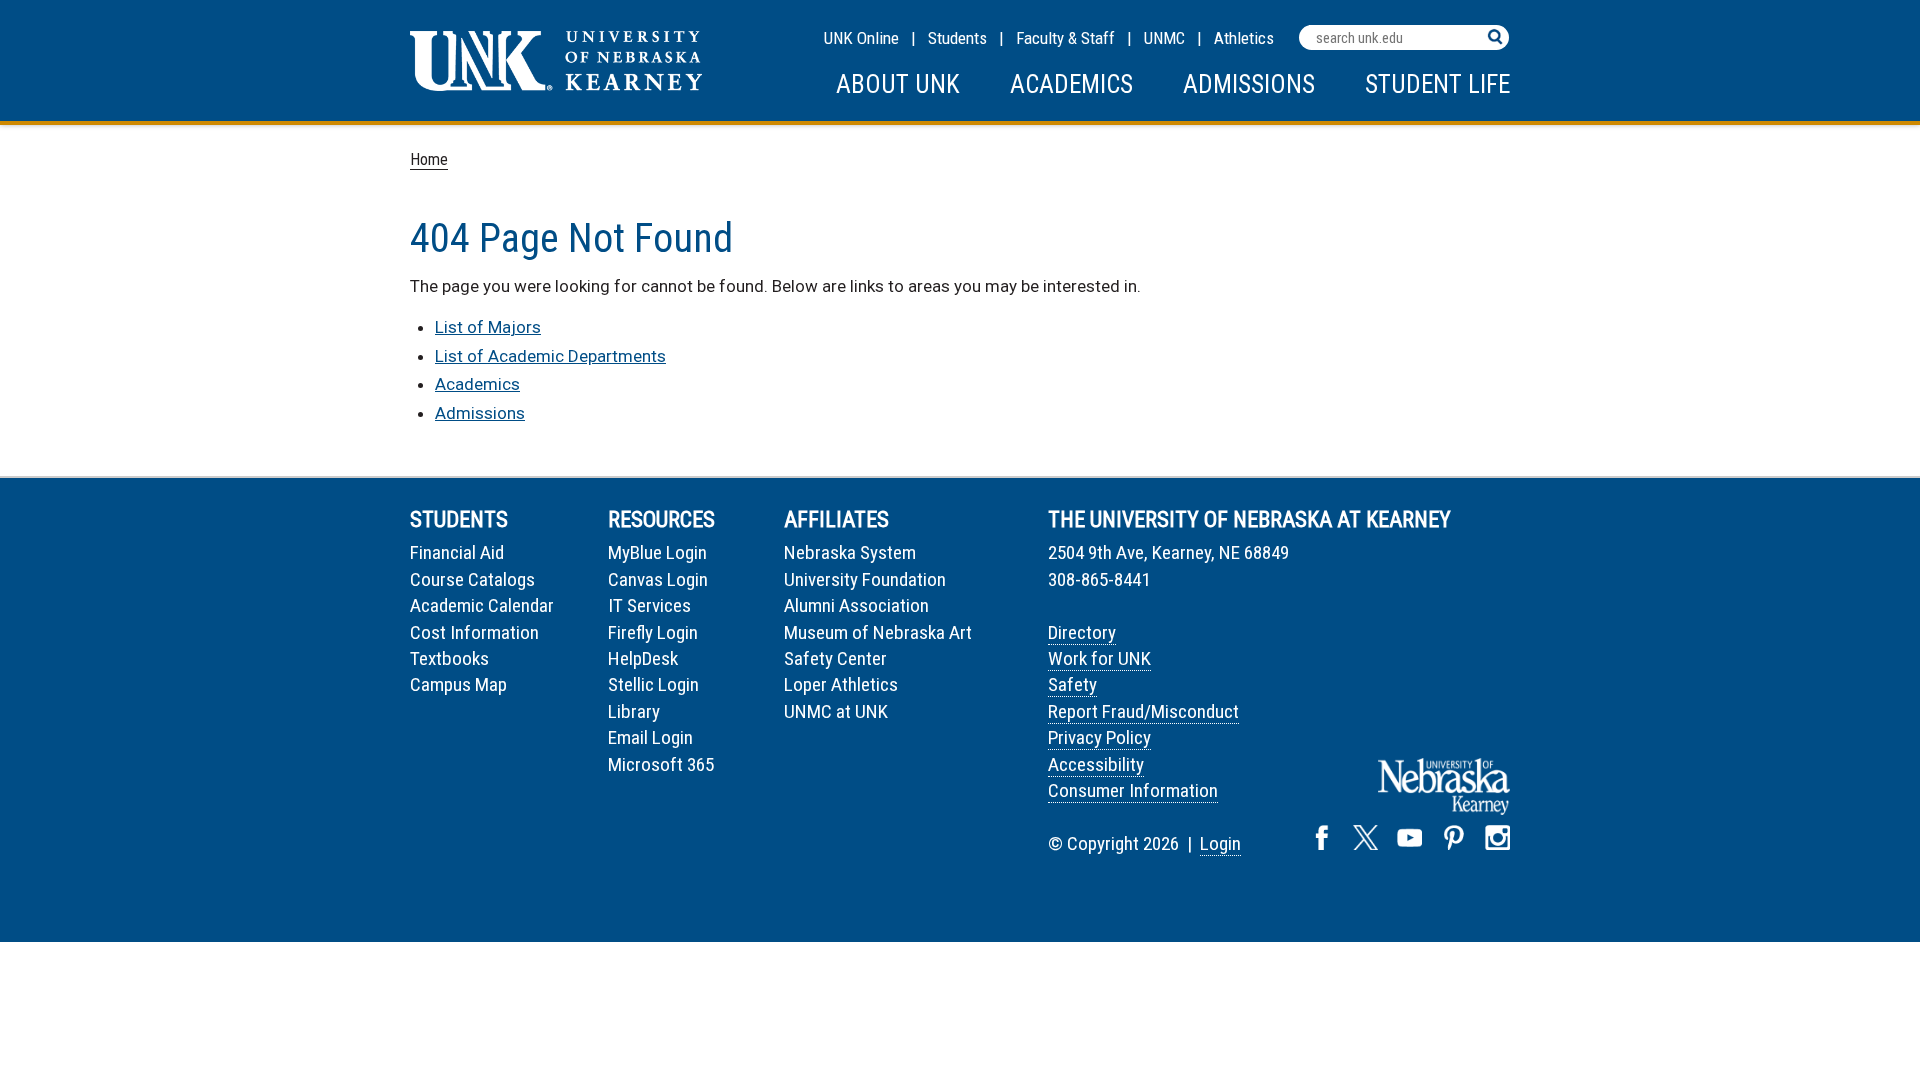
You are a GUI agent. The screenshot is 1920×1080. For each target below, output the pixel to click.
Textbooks (449, 658)
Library (634, 711)
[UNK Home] (556, 85)
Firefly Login (653, 632)
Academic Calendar (482, 605)
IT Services (649, 605)
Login (1220, 843)
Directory (1082, 632)
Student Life (1437, 84)
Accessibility (1096, 764)
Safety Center (835, 658)
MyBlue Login (657, 552)
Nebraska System (850, 552)
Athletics (1244, 38)
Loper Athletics (841, 684)
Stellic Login (653, 684)
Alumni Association (856, 605)
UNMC (1164, 38)
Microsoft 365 (661, 764)
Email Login (650, 737)
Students (957, 38)
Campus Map (458, 684)
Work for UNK (1099, 658)
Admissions (1249, 84)
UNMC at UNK (836, 711)
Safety (1072, 684)
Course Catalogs (472, 579)
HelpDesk (643, 658)
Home (429, 159)
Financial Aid (457, 552)
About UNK (898, 84)
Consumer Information (1133, 790)
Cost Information (474, 632)
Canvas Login (658, 579)
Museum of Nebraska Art (878, 632)
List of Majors (488, 327)
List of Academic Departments (550, 356)
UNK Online (861, 38)
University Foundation (865, 579)
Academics (1071, 84)
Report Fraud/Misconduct (1143, 711)
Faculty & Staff (1065, 38)
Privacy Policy (1099, 737)
